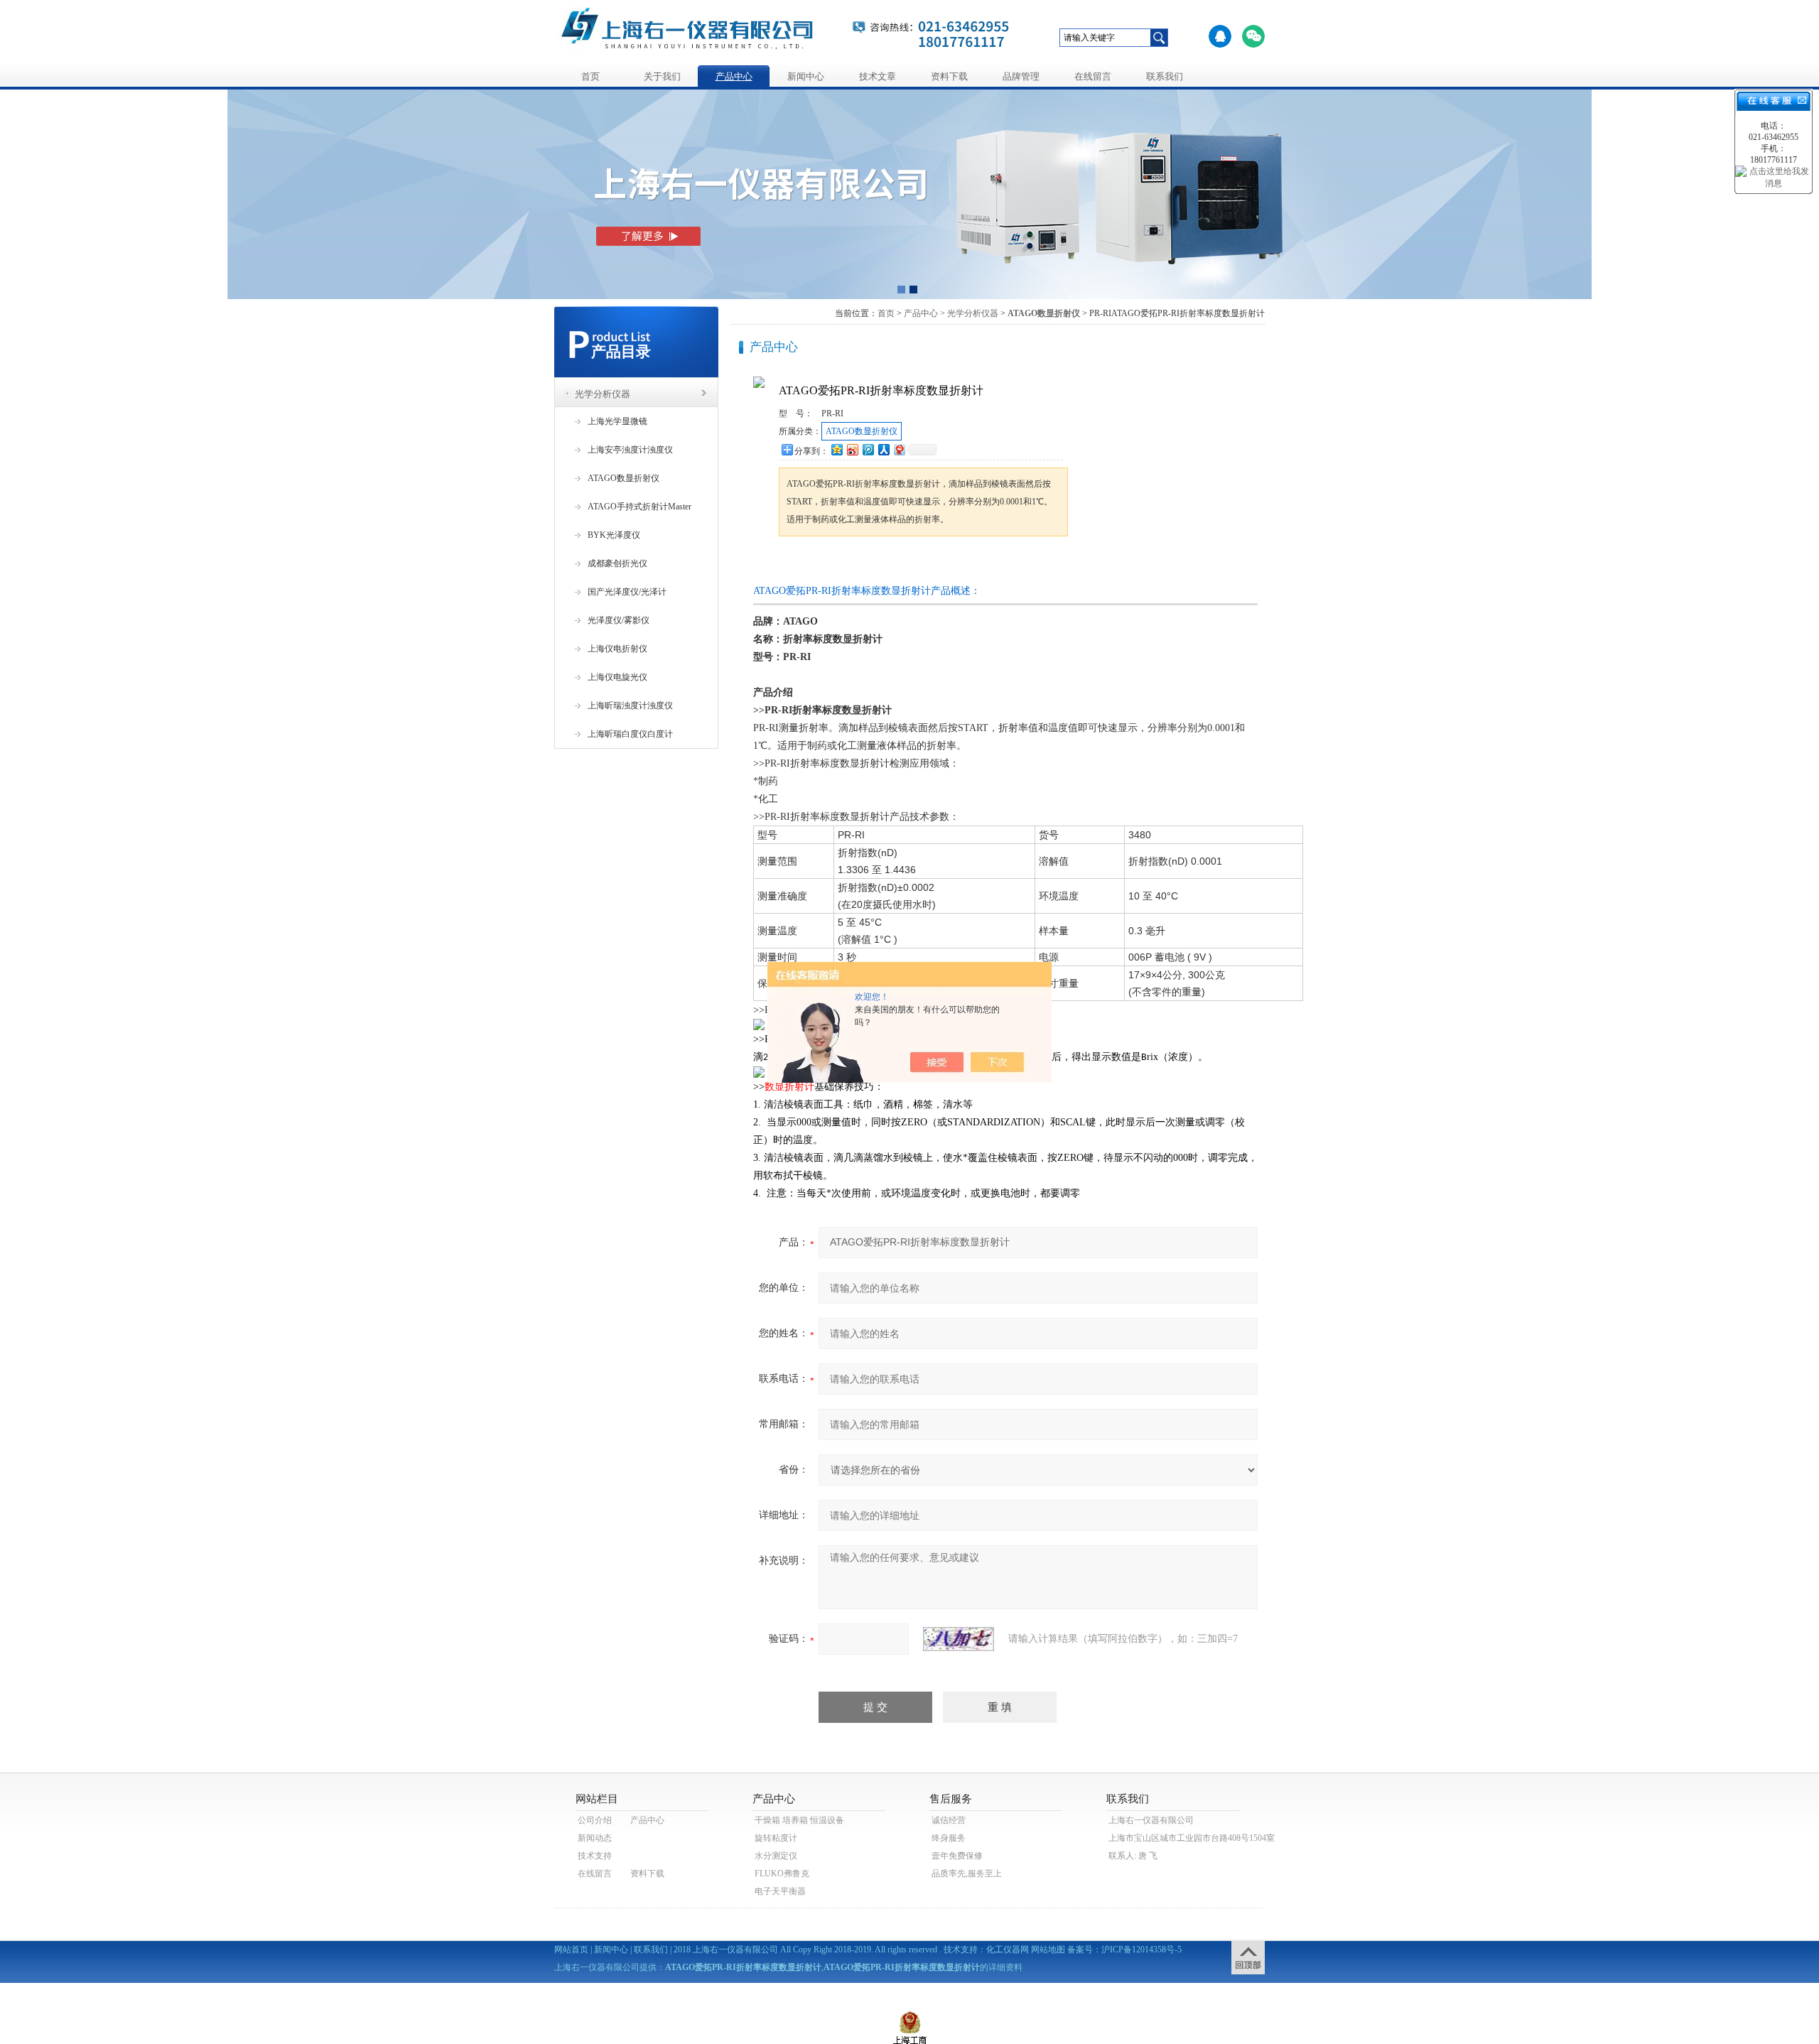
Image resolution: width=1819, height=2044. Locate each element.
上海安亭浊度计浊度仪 (630, 450)
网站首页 (571, 1950)
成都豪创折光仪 (617, 563)
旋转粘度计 (776, 1838)
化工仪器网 (1008, 1950)
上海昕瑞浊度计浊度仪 (630, 705)
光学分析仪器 (603, 394)
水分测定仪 (776, 1856)
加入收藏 (927, 563)
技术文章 (878, 76)
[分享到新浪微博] (852, 449)
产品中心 (734, 76)
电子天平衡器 (780, 1891)
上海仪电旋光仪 (617, 677)
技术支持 (595, 1856)
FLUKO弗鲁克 (782, 1873)
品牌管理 (1021, 76)
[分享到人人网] (883, 449)
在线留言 (1093, 76)
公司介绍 (595, 1820)
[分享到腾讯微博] (868, 449)
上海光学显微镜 (617, 421)
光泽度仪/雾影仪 (619, 620)
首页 (590, 76)
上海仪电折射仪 (617, 649)
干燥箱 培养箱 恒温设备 (799, 1820)
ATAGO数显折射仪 (624, 478)
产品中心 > (924, 313)
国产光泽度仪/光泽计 (627, 592)
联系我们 (1165, 76)
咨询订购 (824, 563)
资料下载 (949, 76)
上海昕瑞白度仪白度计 (630, 734)
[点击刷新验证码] (959, 1639)
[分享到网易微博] (899, 449)
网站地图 (1048, 1950)
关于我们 (662, 76)
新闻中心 (806, 76)
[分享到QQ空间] (836, 449)
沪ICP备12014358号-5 (1141, 1950)
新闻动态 (595, 1838)
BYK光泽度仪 (614, 535)
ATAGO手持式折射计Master (639, 507)
